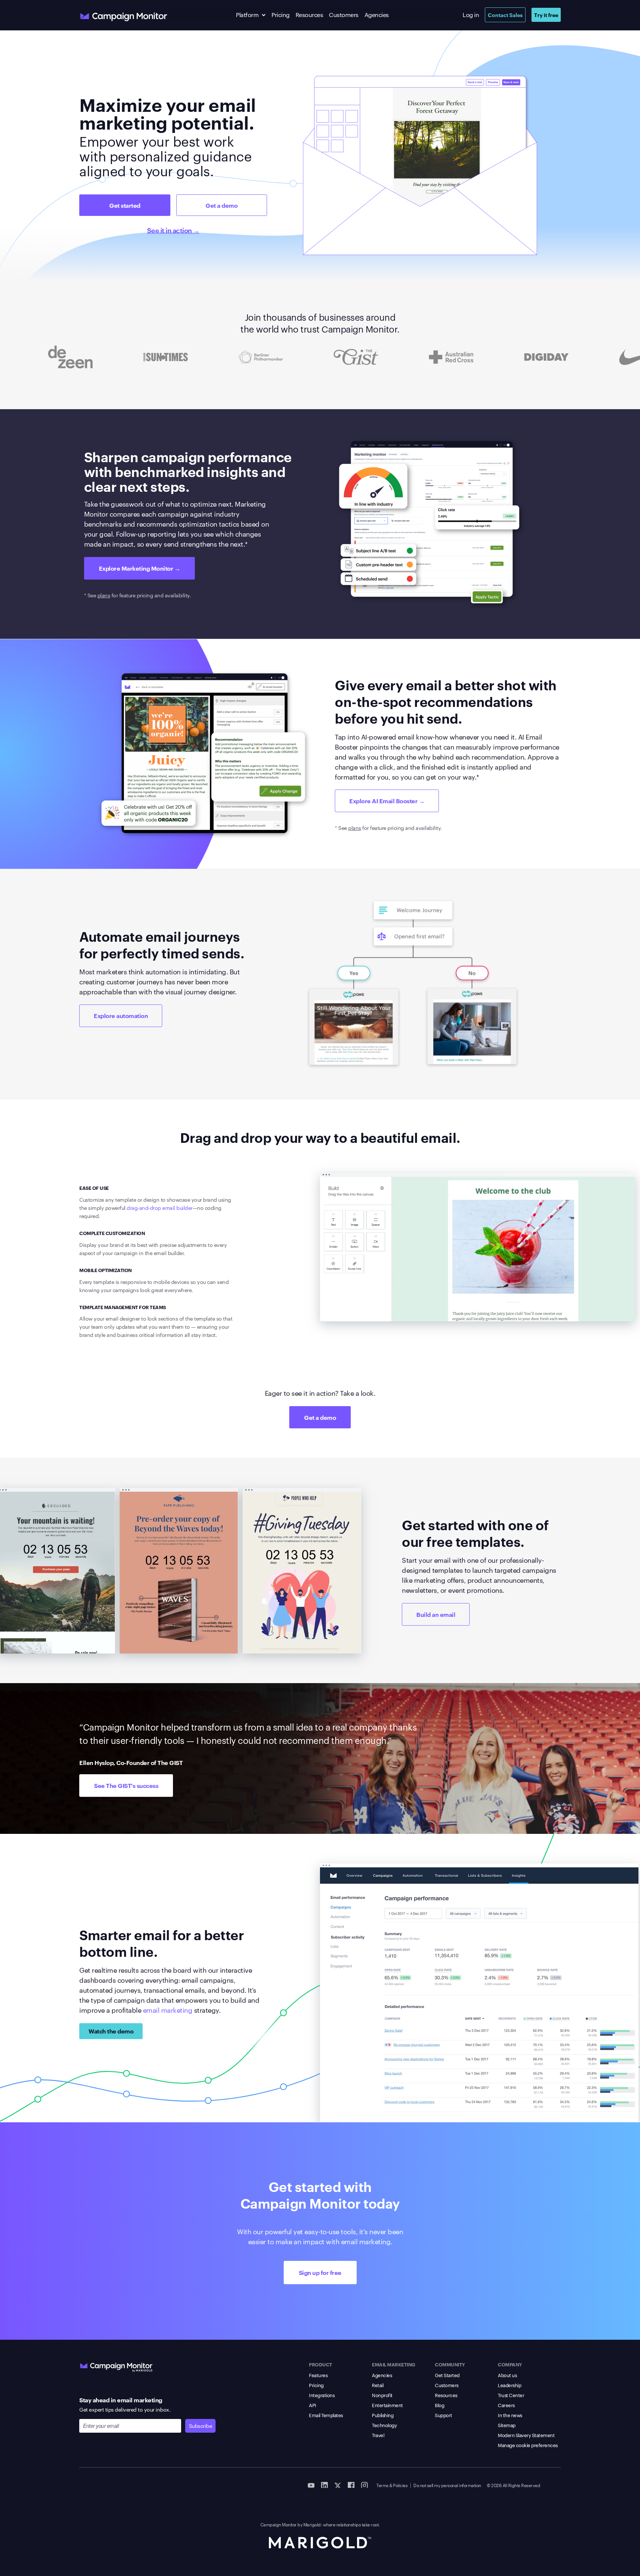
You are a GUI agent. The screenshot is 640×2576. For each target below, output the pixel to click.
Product (321, 2364)
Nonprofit (382, 2395)
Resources (309, 15)
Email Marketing (394, 2364)
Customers (344, 15)
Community (450, 2364)
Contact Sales (505, 15)
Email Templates (326, 2415)
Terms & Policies (392, 2485)
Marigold (312, 2524)
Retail (378, 2385)
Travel (378, 2435)
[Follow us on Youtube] (311, 2485)
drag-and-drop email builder (160, 1208)
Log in (471, 15)
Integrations (322, 2395)
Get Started (447, 2375)
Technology (384, 2425)
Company (510, 2364)
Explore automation (121, 1015)
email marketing (168, 2010)
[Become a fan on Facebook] (351, 2485)
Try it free (546, 15)
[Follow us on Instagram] (364, 2485)
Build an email (436, 1614)
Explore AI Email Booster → (387, 801)
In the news (510, 2415)
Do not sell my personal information (447, 2485)
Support (444, 2415)
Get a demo (221, 205)
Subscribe (201, 2426)
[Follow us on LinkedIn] (324, 2485)
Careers (506, 2405)
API (313, 2405)
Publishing (383, 2415)
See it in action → (173, 230)
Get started (125, 205)
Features (318, 2375)
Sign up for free (320, 2272)
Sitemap (507, 2425)
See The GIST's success (126, 1785)
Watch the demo (111, 2031)
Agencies (377, 15)
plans (104, 595)
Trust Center (511, 2395)
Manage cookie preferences (528, 2445)
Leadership (509, 2385)
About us (507, 2375)
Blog (439, 2405)
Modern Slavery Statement (526, 2435)
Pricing (281, 15)
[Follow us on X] (338, 2485)
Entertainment (387, 2405)
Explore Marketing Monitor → (140, 568)
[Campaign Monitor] (116, 2366)
